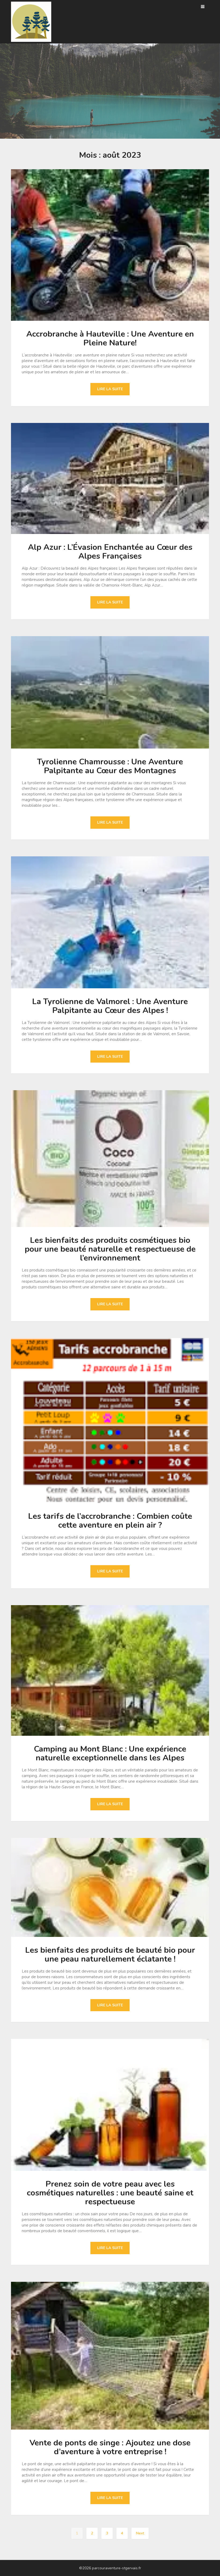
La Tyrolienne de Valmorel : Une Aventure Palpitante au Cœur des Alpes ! (110, 1006)
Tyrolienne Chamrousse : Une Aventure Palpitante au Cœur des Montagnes (110, 766)
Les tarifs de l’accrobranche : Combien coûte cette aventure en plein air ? (110, 1521)
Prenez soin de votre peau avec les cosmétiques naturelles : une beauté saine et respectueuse (110, 2193)
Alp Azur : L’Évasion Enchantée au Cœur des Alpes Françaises (110, 552)
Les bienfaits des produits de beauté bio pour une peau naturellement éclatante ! (110, 1955)
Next (140, 2533)
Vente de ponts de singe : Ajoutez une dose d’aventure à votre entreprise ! (110, 2447)
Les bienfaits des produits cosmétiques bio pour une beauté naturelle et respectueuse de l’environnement (110, 1249)
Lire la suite (110, 389)
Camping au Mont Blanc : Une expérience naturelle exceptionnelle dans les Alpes (110, 1753)
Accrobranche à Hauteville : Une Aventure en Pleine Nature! (110, 338)
